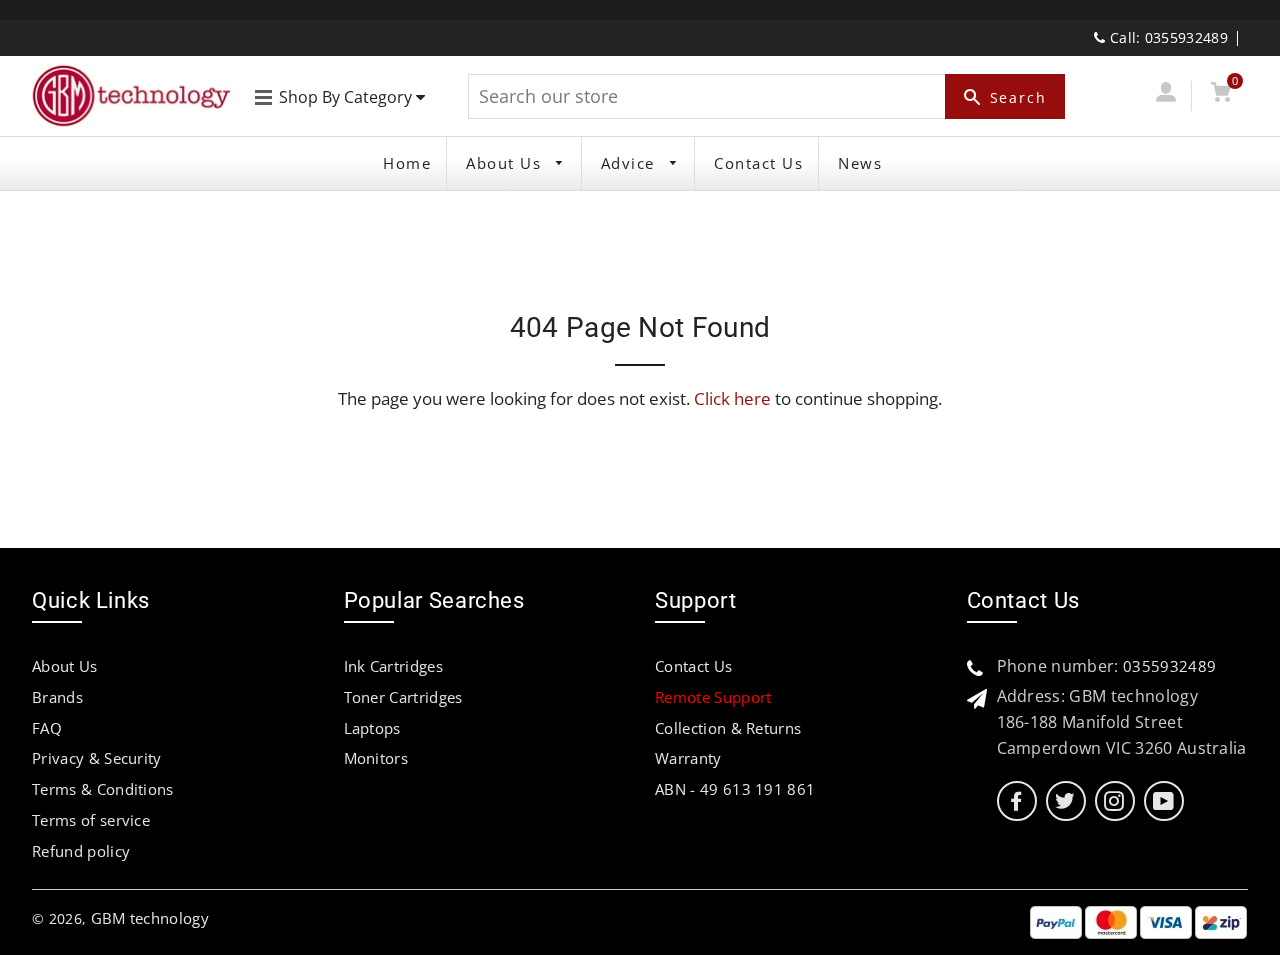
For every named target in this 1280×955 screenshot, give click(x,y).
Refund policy (81, 851)
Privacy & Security (97, 758)
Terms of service (91, 820)
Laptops (372, 728)
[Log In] (1165, 95)
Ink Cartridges (393, 666)
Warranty (688, 758)
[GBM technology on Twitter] (1065, 801)
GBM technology (150, 918)
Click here (732, 398)
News (860, 163)
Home (407, 163)
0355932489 (1169, 666)
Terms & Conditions (103, 789)
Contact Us (758, 163)
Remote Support (713, 697)
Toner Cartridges (403, 697)
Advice (631, 163)
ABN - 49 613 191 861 (735, 789)
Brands (57, 697)
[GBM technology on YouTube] (1163, 801)
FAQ (47, 728)
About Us (506, 163)
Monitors (376, 758)
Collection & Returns (728, 728)
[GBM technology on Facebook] (1016, 801)
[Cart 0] (1221, 95)
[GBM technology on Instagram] (1114, 801)
